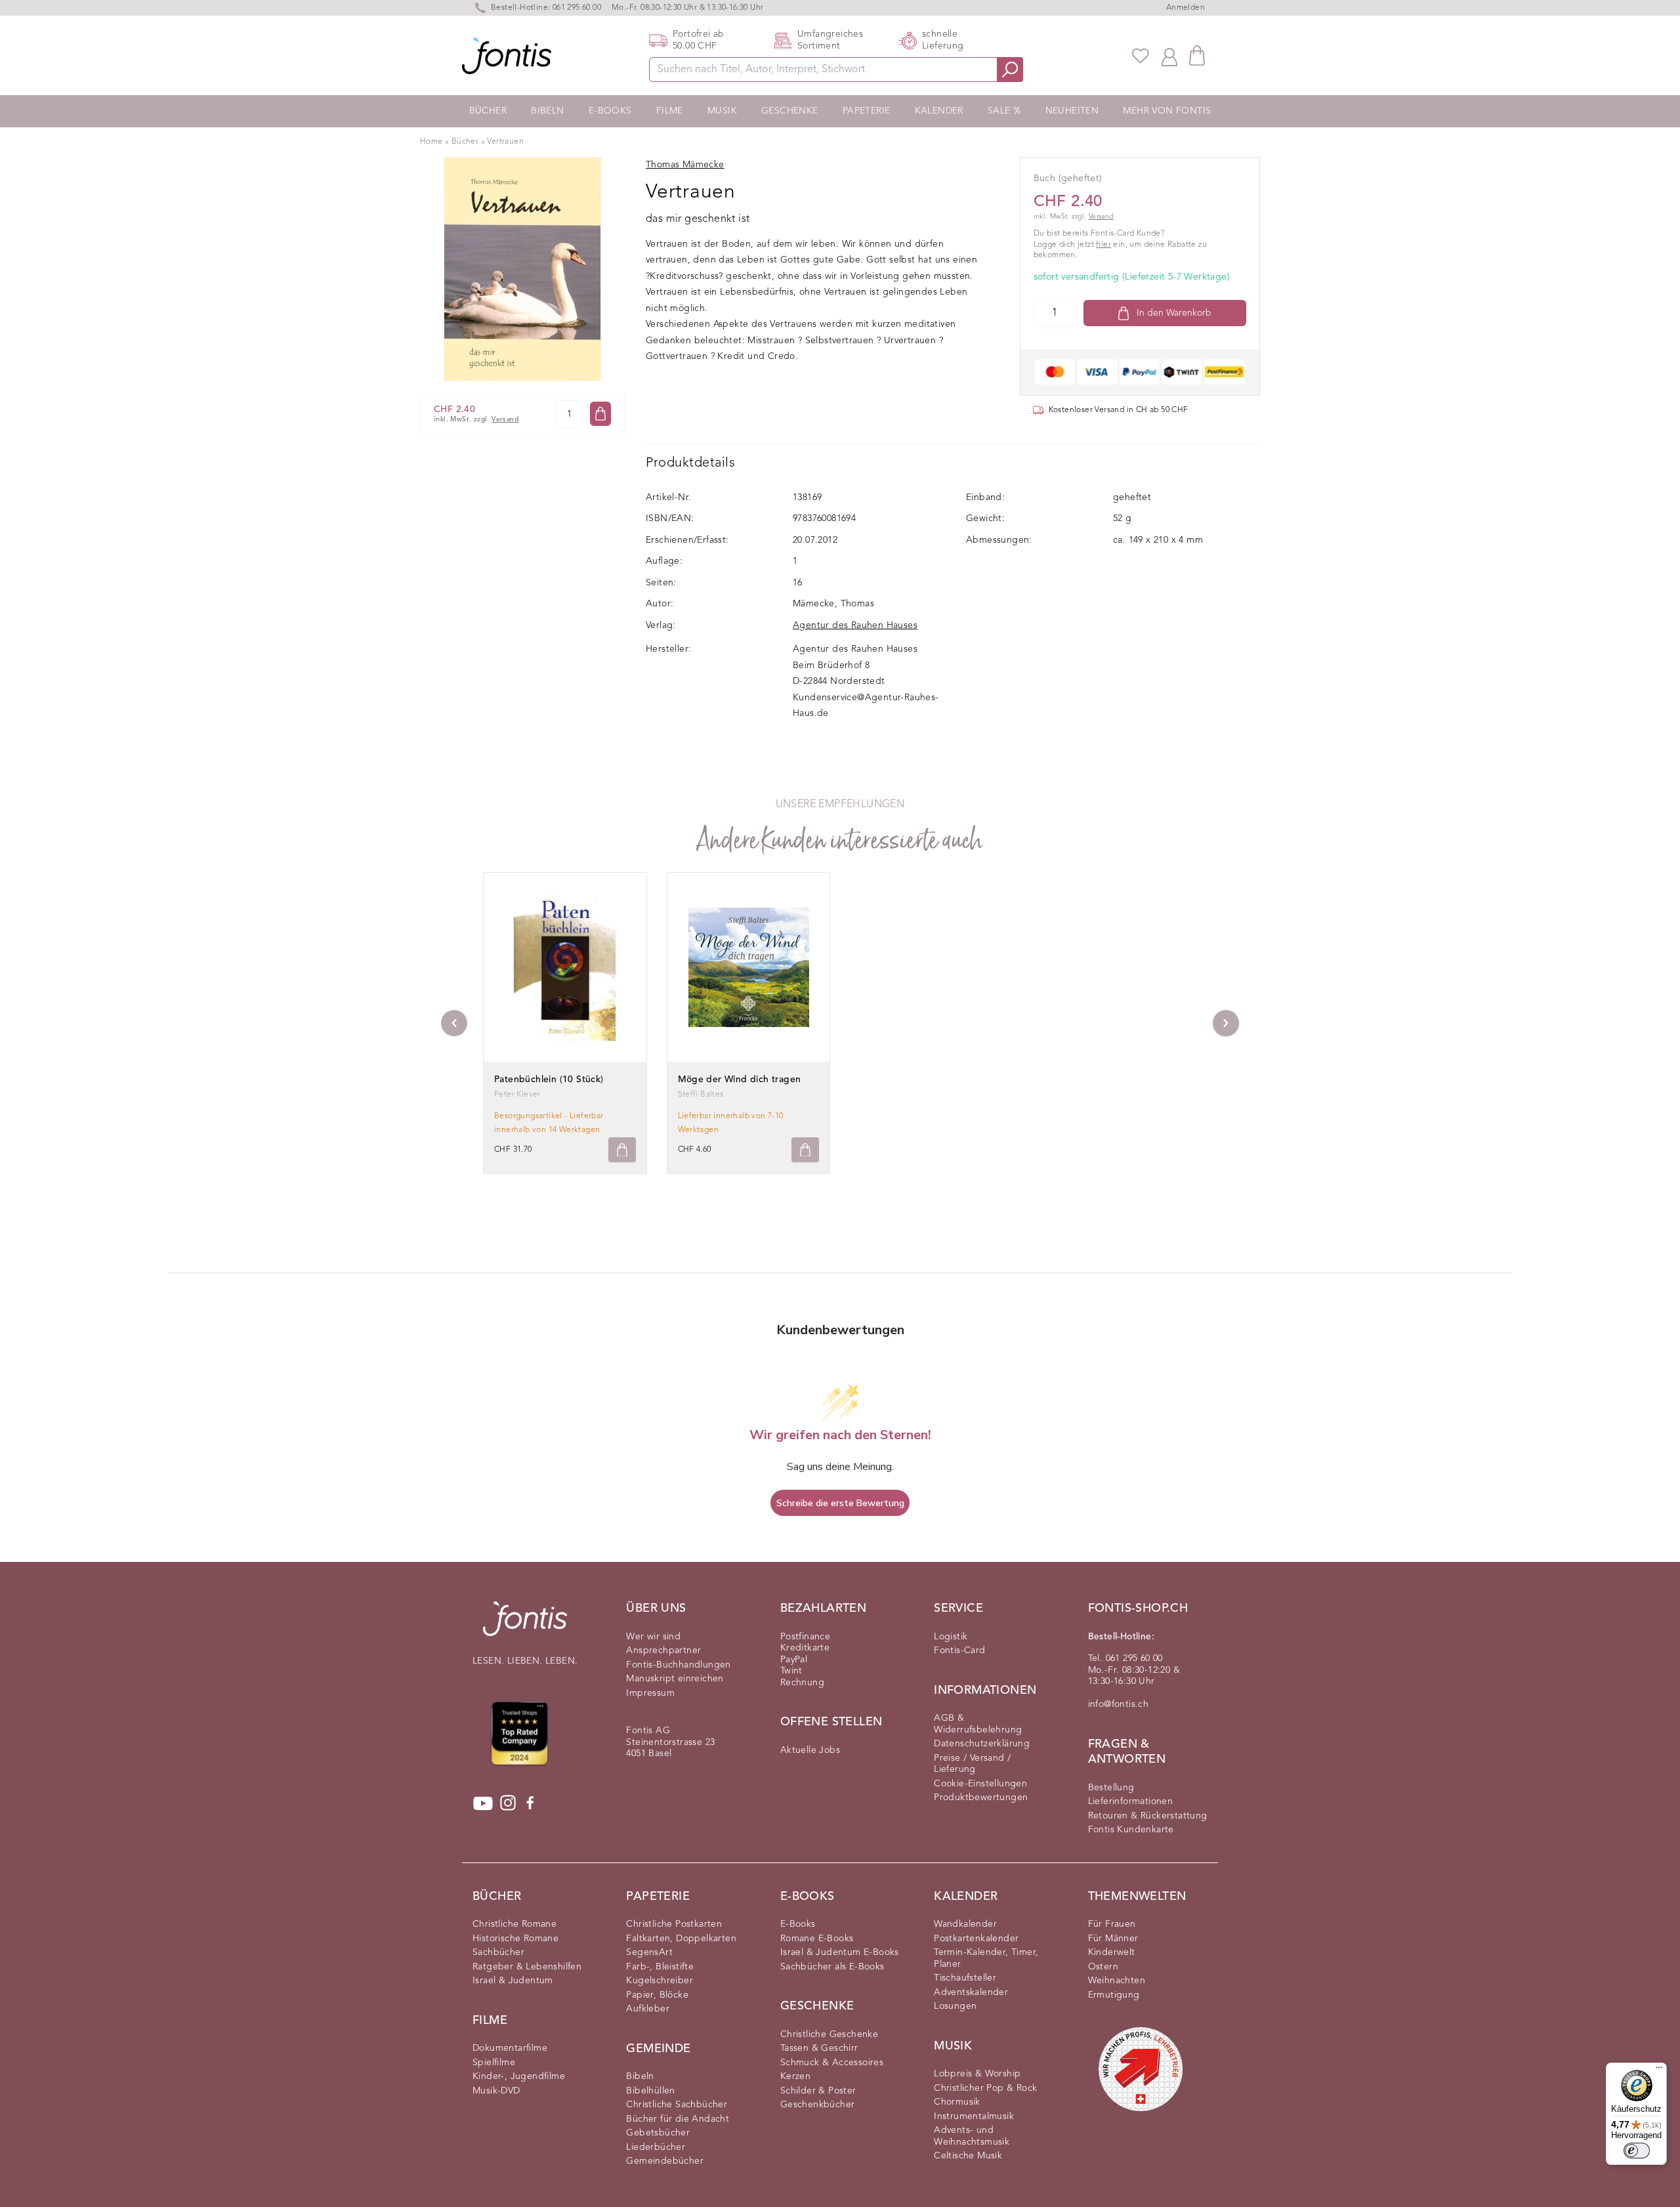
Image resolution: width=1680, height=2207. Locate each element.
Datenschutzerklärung (982, 1744)
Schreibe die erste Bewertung (840, 1503)
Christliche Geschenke (829, 2034)
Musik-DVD (496, 2091)
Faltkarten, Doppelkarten (681, 1939)
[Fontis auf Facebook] (530, 1803)
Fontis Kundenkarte (1131, 1830)
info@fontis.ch (1119, 1704)
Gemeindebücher (665, 2161)
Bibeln (547, 111)
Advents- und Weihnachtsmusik (972, 2136)
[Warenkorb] (1197, 55)
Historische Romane (515, 1939)
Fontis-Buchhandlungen (678, 1665)
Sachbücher (498, 1952)
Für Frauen (1112, 1924)
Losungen (955, 2006)
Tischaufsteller (965, 1978)
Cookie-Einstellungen (980, 1784)
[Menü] (1659, 2070)
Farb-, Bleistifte (660, 1967)
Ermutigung (1114, 1995)
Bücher (488, 111)
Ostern (1103, 1967)
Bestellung (1111, 1788)
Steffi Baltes (701, 1095)
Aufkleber (648, 2009)
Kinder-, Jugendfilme (519, 2076)
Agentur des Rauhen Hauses (855, 625)
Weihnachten (1117, 1981)
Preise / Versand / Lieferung (972, 1764)
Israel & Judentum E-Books (840, 1952)
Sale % (1004, 111)
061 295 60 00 (577, 8)
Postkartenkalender (976, 1939)
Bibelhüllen (650, 2091)
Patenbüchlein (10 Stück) (549, 1080)
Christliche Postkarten (674, 1924)
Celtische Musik (968, 2156)
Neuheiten (1072, 111)
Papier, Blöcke (657, 1995)
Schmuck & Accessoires (832, 2063)
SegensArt (649, 1952)
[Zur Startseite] (525, 1625)
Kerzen (795, 2076)
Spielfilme (494, 2063)
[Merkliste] (1141, 56)
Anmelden (1186, 8)
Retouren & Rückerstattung (1148, 1816)
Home (431, 142)
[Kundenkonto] (1169, 56)
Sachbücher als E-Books (832, 1967)
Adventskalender (971, 1992)
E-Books (610, 111)
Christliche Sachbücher (677, 2105)
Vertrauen (505, 142)
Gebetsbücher (658, 2133)
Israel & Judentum (513, 1981)
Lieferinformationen (1131, 1801)
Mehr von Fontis (1167, 111)
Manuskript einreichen (675, 1679)
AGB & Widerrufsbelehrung (978, 1724)
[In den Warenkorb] (600, 414)
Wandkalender (965, 1924)
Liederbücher (656, 2147)
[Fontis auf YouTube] (483, 1803)
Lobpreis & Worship (977, 2074)
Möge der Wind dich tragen (740, 1080)
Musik (722, 111)
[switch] (1637, 2151)
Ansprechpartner (663, 1650)
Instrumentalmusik (974, 2116)
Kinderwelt (1112, 1952)
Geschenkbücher (818, 2105)
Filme (670, 111)
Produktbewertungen (981, 1797)
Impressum (650, 1693)
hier (1103, 245)
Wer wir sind (653, 1637)
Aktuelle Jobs (810, 1750)
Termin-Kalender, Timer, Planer (986, 1958)
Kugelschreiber (660, 1981)
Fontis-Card (959, 1650)
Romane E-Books (817, 1939)
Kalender (939, 111)
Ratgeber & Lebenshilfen (527, 1967)
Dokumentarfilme (510, 2048)
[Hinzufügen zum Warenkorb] (622, 1150)
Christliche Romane (514, 1924)
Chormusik (957, 2102)
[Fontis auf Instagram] (508, 1803)
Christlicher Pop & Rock (985, 2088)
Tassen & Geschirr (819, 2048)
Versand (505, 420)
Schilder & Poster (818, 2091)
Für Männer (1113, 1939)
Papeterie (867, 111)
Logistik (951, 1637)
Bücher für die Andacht (678, 2119)
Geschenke (790, 111)
